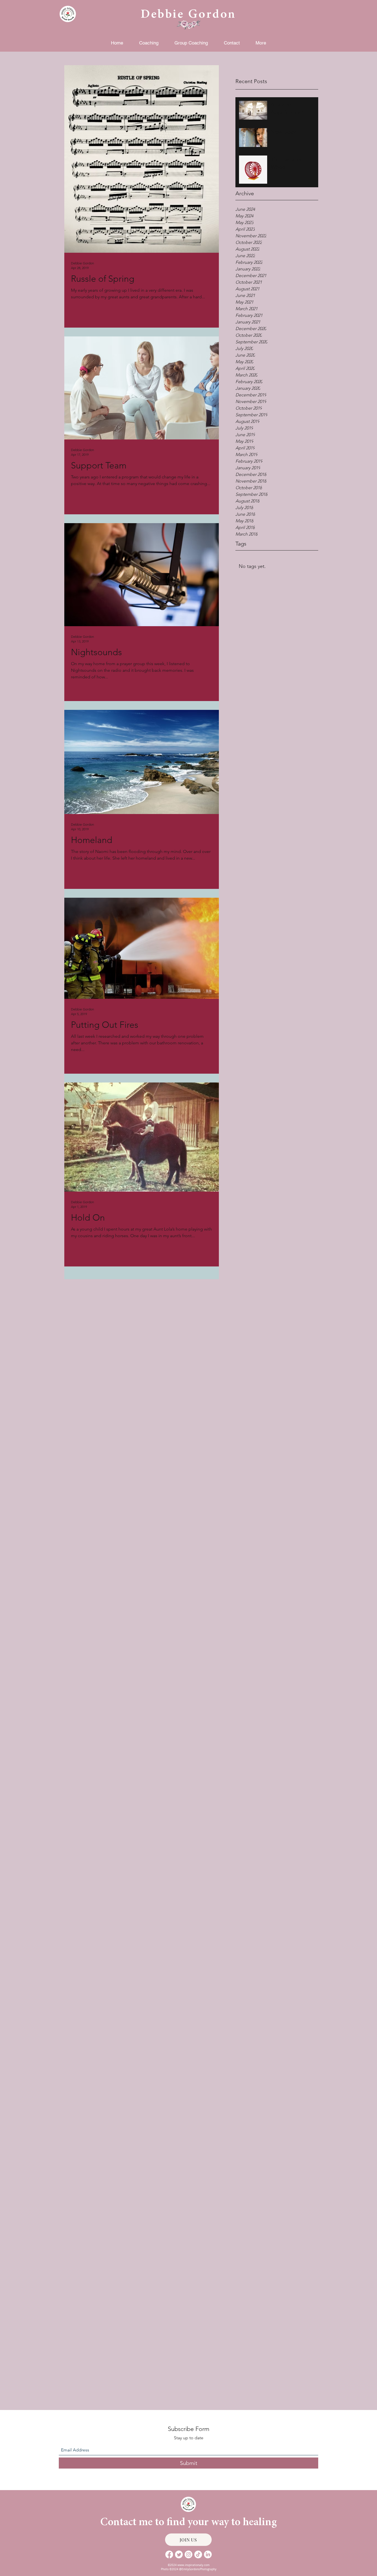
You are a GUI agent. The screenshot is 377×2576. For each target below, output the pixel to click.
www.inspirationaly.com (193, 2565)
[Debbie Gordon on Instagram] (189, 2554)
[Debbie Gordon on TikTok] (198, 2554)
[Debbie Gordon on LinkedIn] (208, 2554)
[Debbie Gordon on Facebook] (169, 2554)
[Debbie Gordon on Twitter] (179, 2554)
